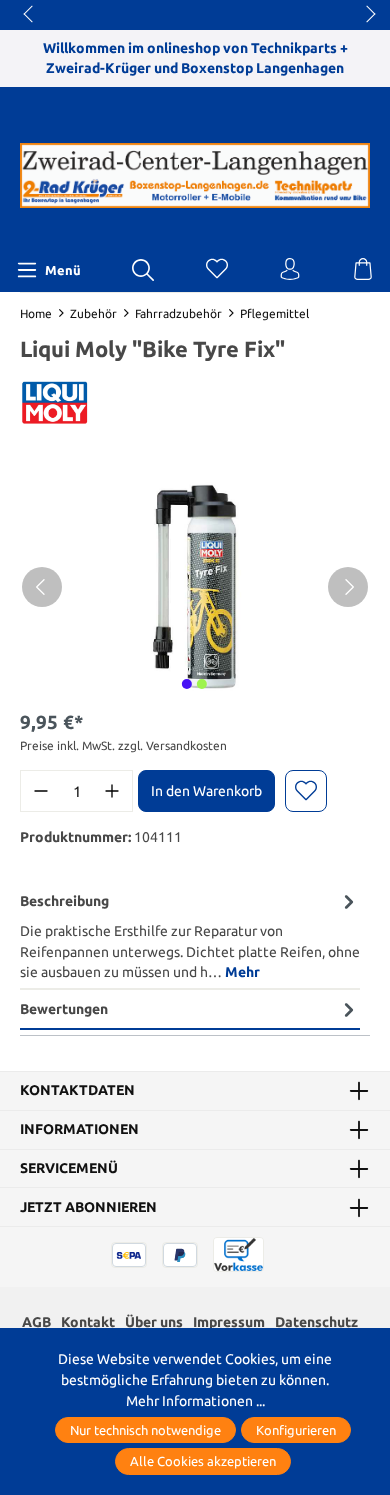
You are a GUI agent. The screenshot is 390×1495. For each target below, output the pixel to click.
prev (30, 15)
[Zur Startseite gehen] (195, 176)
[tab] (190, 936)
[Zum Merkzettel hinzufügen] (306, 791)
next (365, 15)
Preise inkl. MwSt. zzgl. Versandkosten (123, 745)
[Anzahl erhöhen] (112, 791)
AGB (36, 1322)
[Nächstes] (348, 587)
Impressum (229, 1322)
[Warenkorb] (363, 270)
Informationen (79, 1130)
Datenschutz (316, 1322)
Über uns (154, 1322)
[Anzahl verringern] (41, 791)
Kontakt (88, 1322)
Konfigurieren (296, 1430)
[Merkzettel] (217, 270)
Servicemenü (69, 1169)
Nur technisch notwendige (145, 1430)
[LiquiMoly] (55, 408)
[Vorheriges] (42, 587)
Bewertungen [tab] (64, 1009)
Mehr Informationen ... (195, 1401)
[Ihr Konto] (290, 270)
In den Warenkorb (206, 791)
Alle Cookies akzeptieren (203, 1461)
